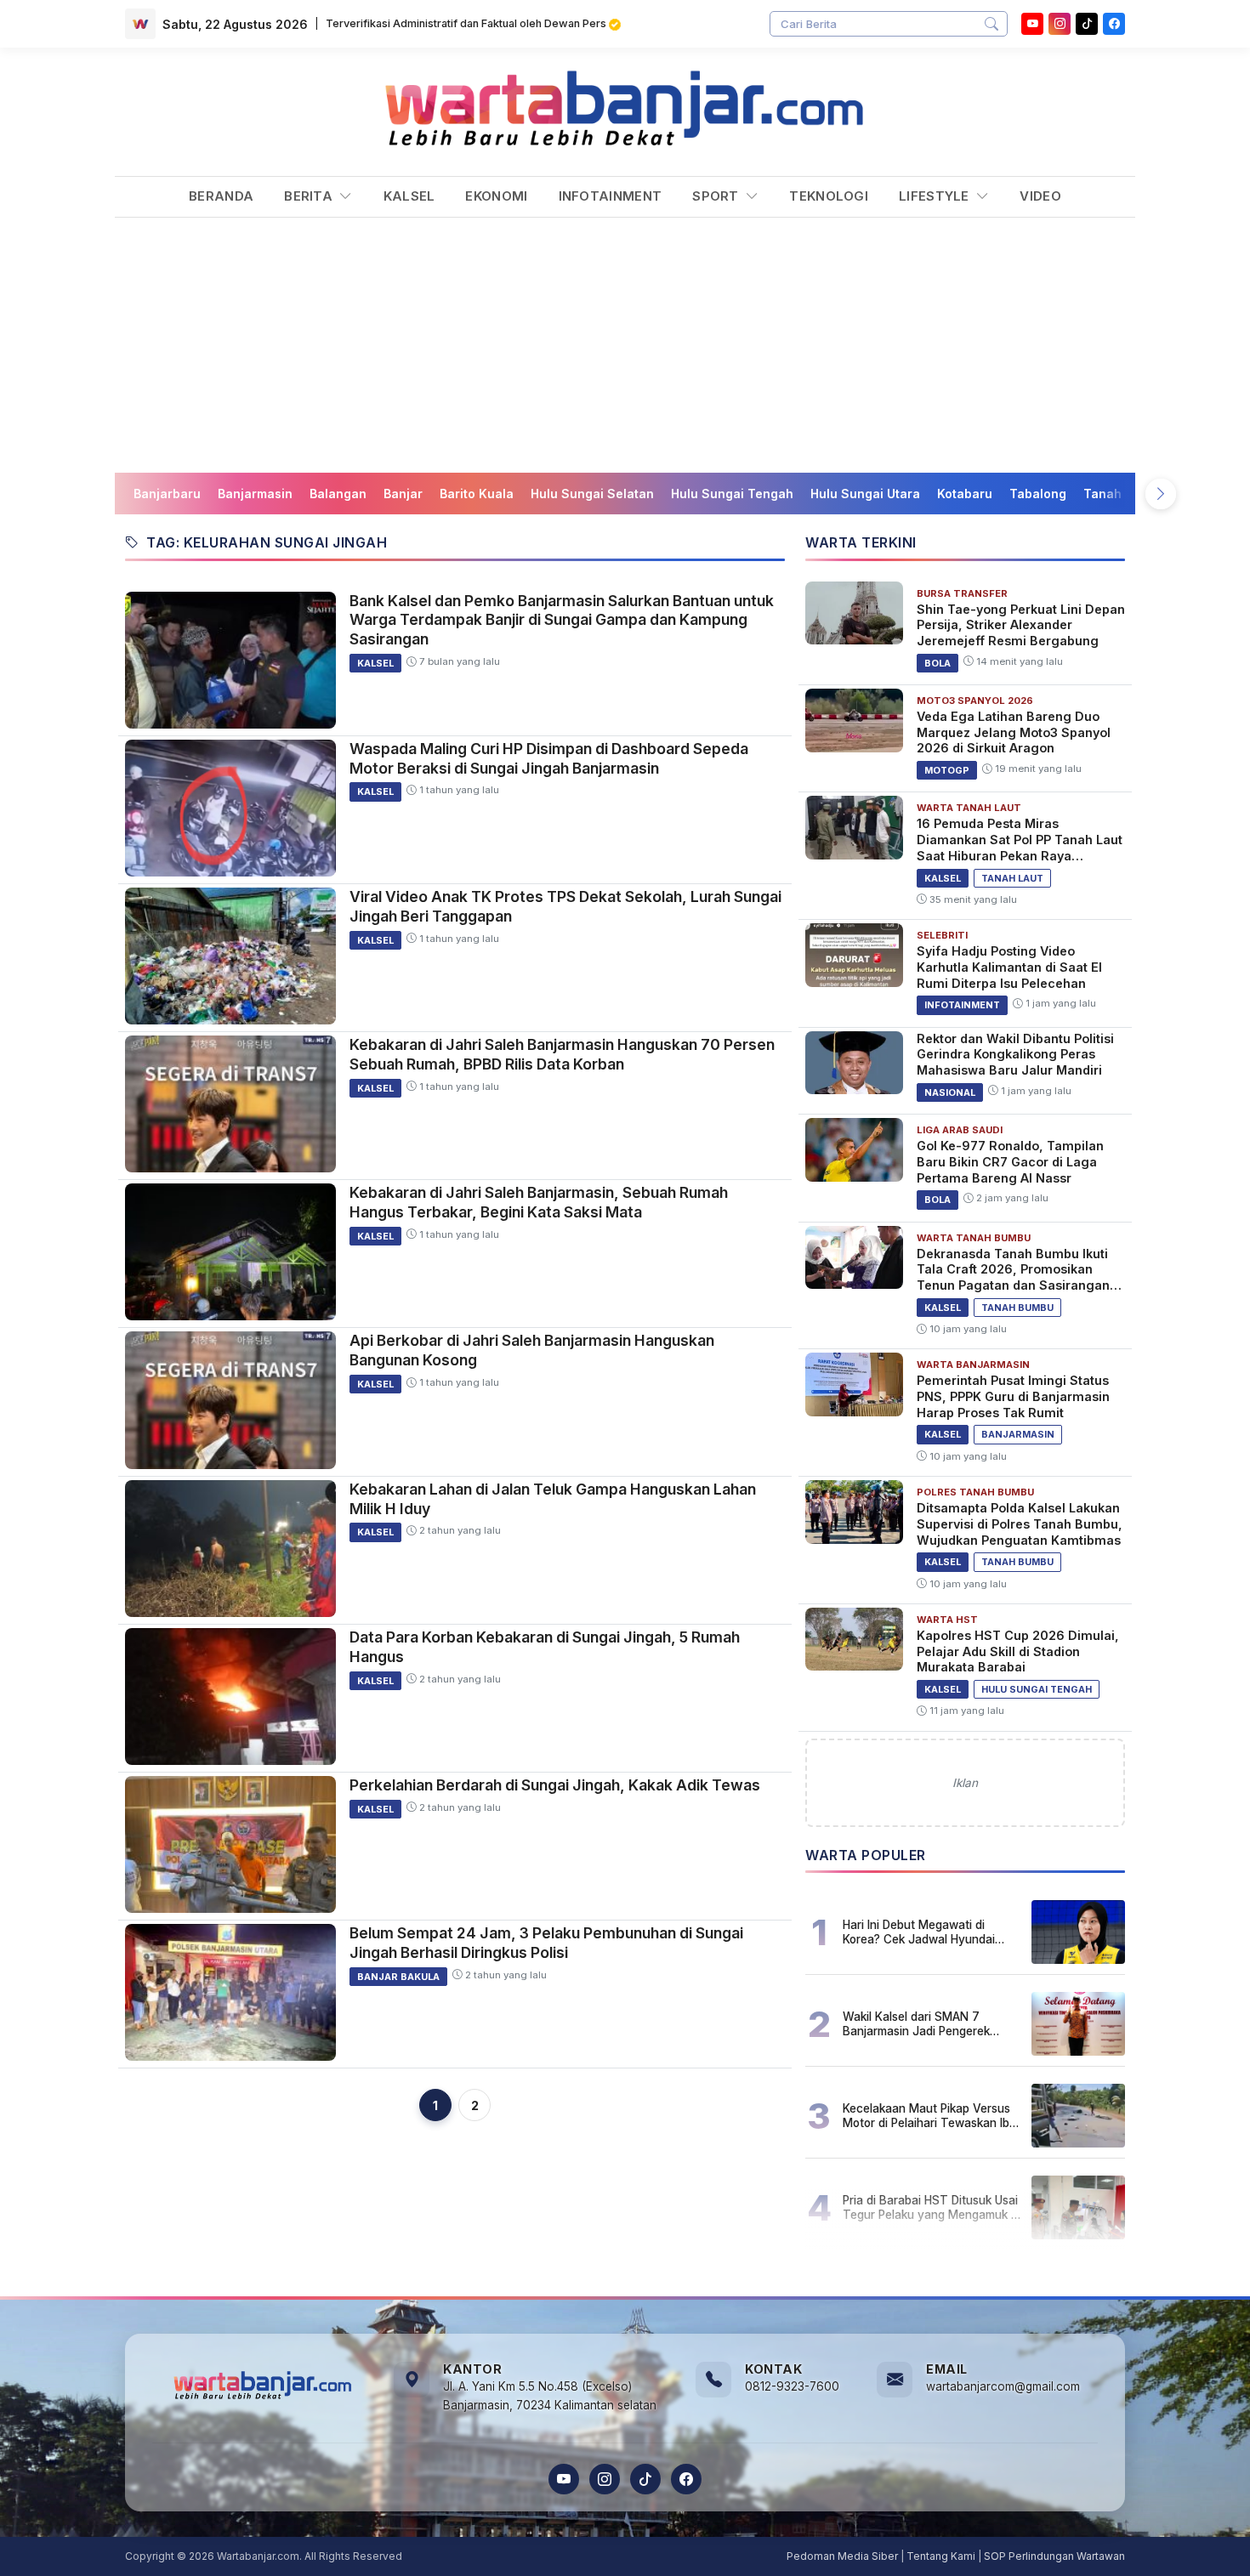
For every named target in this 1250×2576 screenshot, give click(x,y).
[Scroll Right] (1161, 494)
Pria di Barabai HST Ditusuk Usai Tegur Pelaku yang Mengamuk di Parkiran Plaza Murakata (932, 2207)
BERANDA (221, 196)
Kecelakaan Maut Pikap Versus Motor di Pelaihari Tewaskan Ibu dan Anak (929, 2115)
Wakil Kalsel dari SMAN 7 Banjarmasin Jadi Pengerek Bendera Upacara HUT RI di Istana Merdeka (917, 2023)
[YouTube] (1032, 24)
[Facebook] (1114, 24)
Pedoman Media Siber (842, 2556)
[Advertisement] (625, 345)
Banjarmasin (255, 494)
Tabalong (1038, 494)
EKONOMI (496, 196)
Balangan (338, 494)
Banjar (403, 494)
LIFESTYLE (936, 196)
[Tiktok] (1087, 24)
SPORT (717, 196)
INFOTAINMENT (611, 196)
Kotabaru (965, 494)
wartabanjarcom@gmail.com (1003, 2386)
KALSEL (409, 196)
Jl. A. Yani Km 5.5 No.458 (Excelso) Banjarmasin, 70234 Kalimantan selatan (550, 2396)
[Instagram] (1060, 24)
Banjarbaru (167, 494)
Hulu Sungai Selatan (592, 494)
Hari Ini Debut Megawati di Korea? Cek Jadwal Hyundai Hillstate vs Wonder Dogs (919, 1932)
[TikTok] (645, 2479)
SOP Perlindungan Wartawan (1054, 2556)
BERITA (310, 196)
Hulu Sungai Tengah (732, 494)
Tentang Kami (941, 2556)
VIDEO (1040, 196)
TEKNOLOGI (829, 196)
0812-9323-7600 (792, 2386)
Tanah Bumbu (1125, 494)
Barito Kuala (477, 494)
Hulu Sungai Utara (865, 494)
